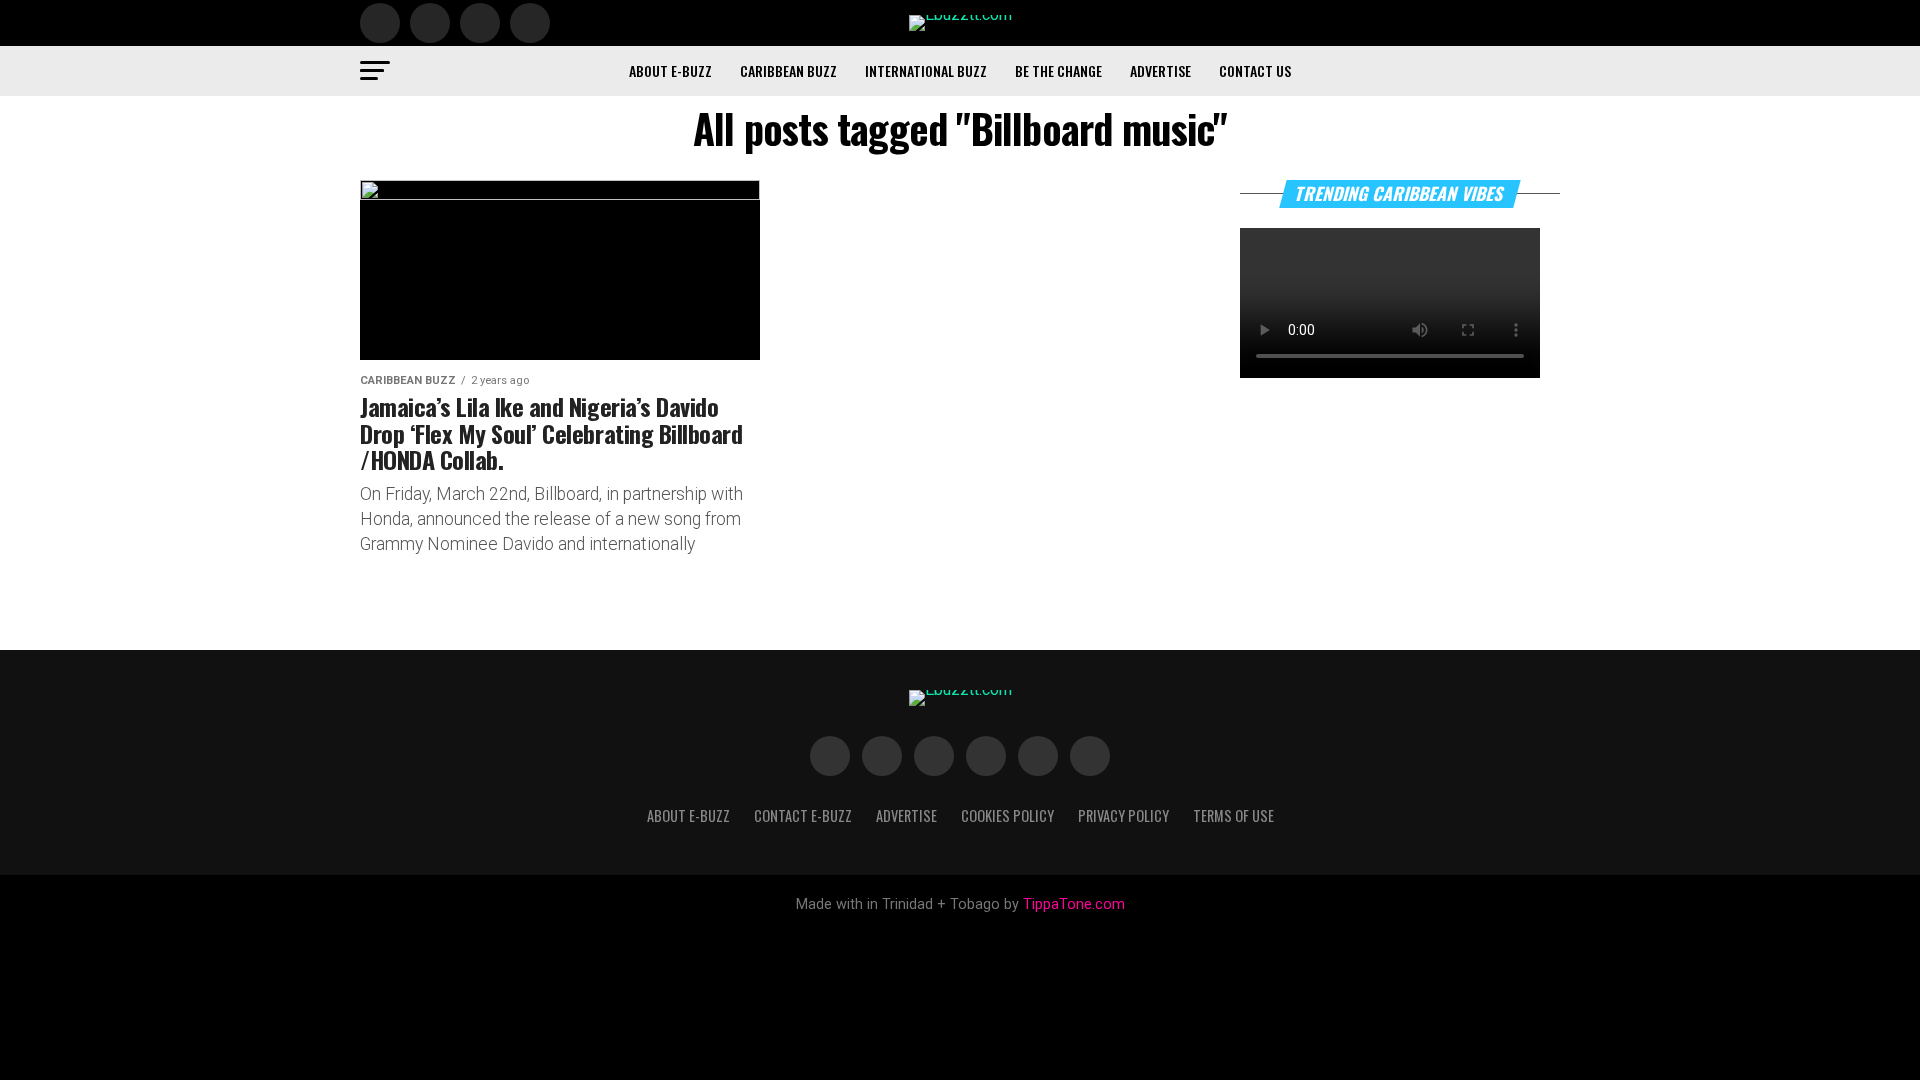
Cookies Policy (1007, 815)
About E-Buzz (670, 70)
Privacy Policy (1123, 815)
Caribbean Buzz (788, 70)
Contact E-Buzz (803, 815)
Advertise (1160, 70)
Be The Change (1058, 70)
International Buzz (926, 70)
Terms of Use (1233, 815)
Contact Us (1255, 70)
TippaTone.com (1074, 904)
